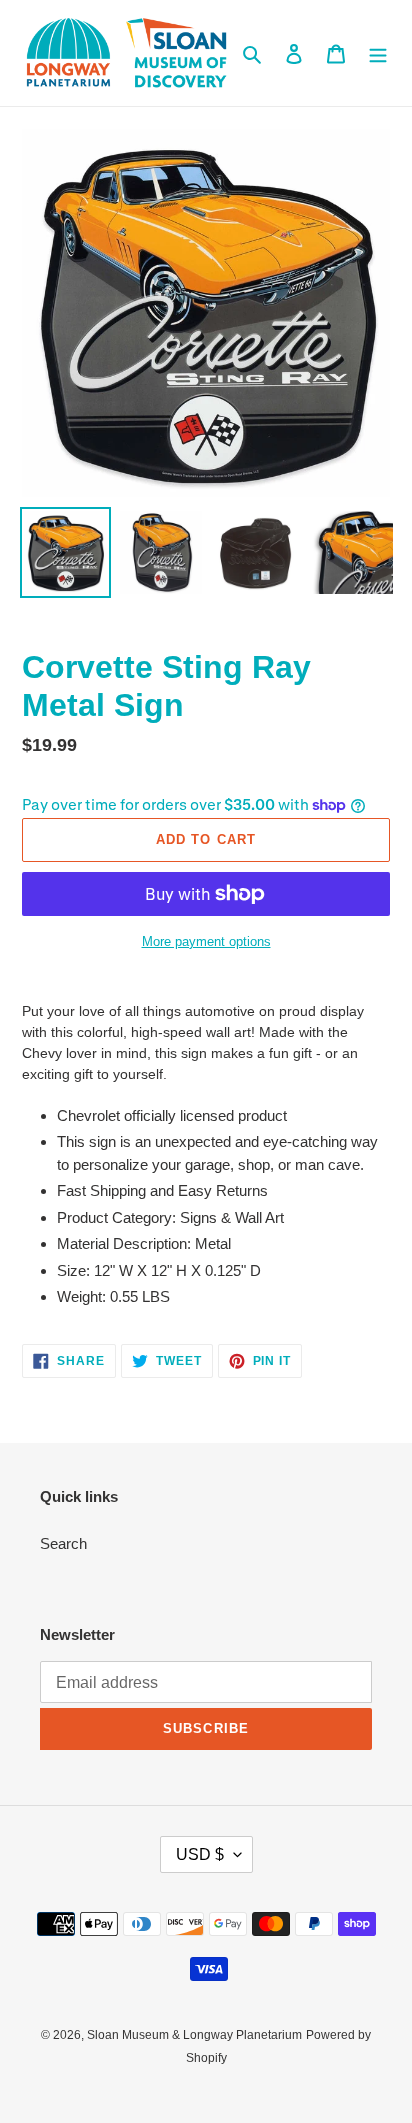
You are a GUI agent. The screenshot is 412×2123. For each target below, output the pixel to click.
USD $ (200, 1854)
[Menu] (378, 53)
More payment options (206, 941)
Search (63, 1543)
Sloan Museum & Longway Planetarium (194, 2035)
